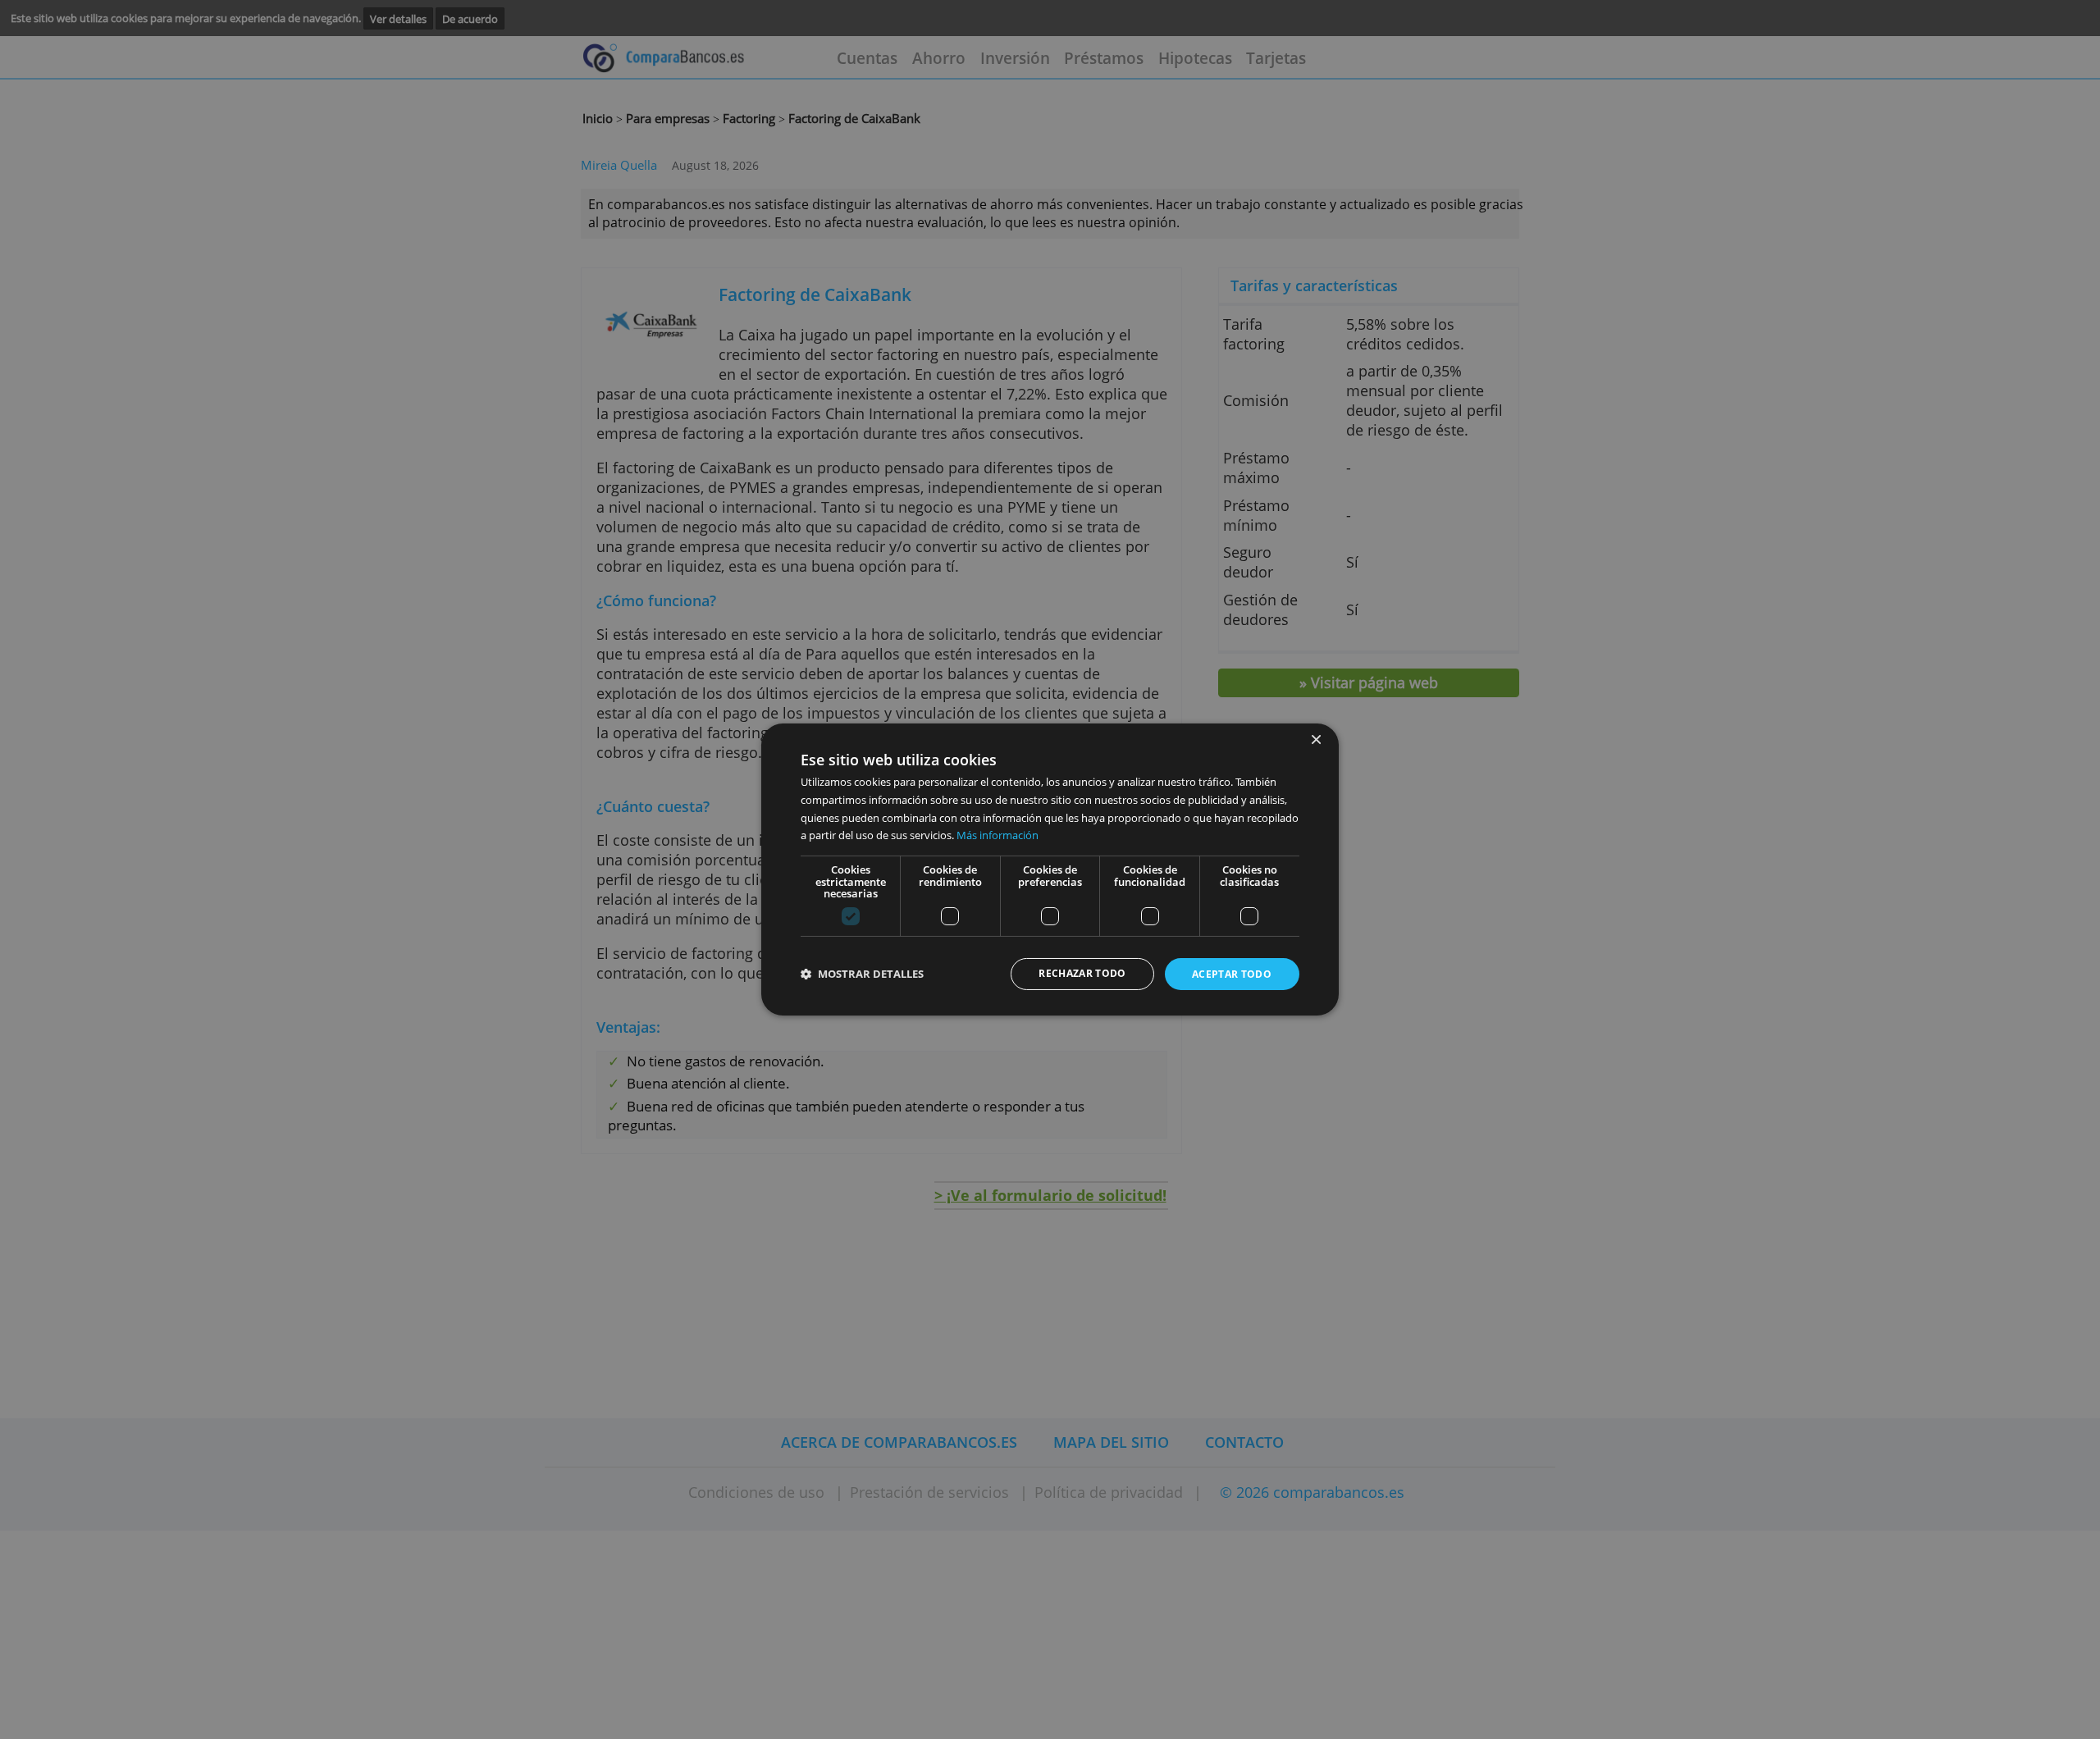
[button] (862, 974)
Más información (997, 835)
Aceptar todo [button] (1232, 974)
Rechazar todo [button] (1082, 973)
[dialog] (1050, 869)
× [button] (1315, 740)
